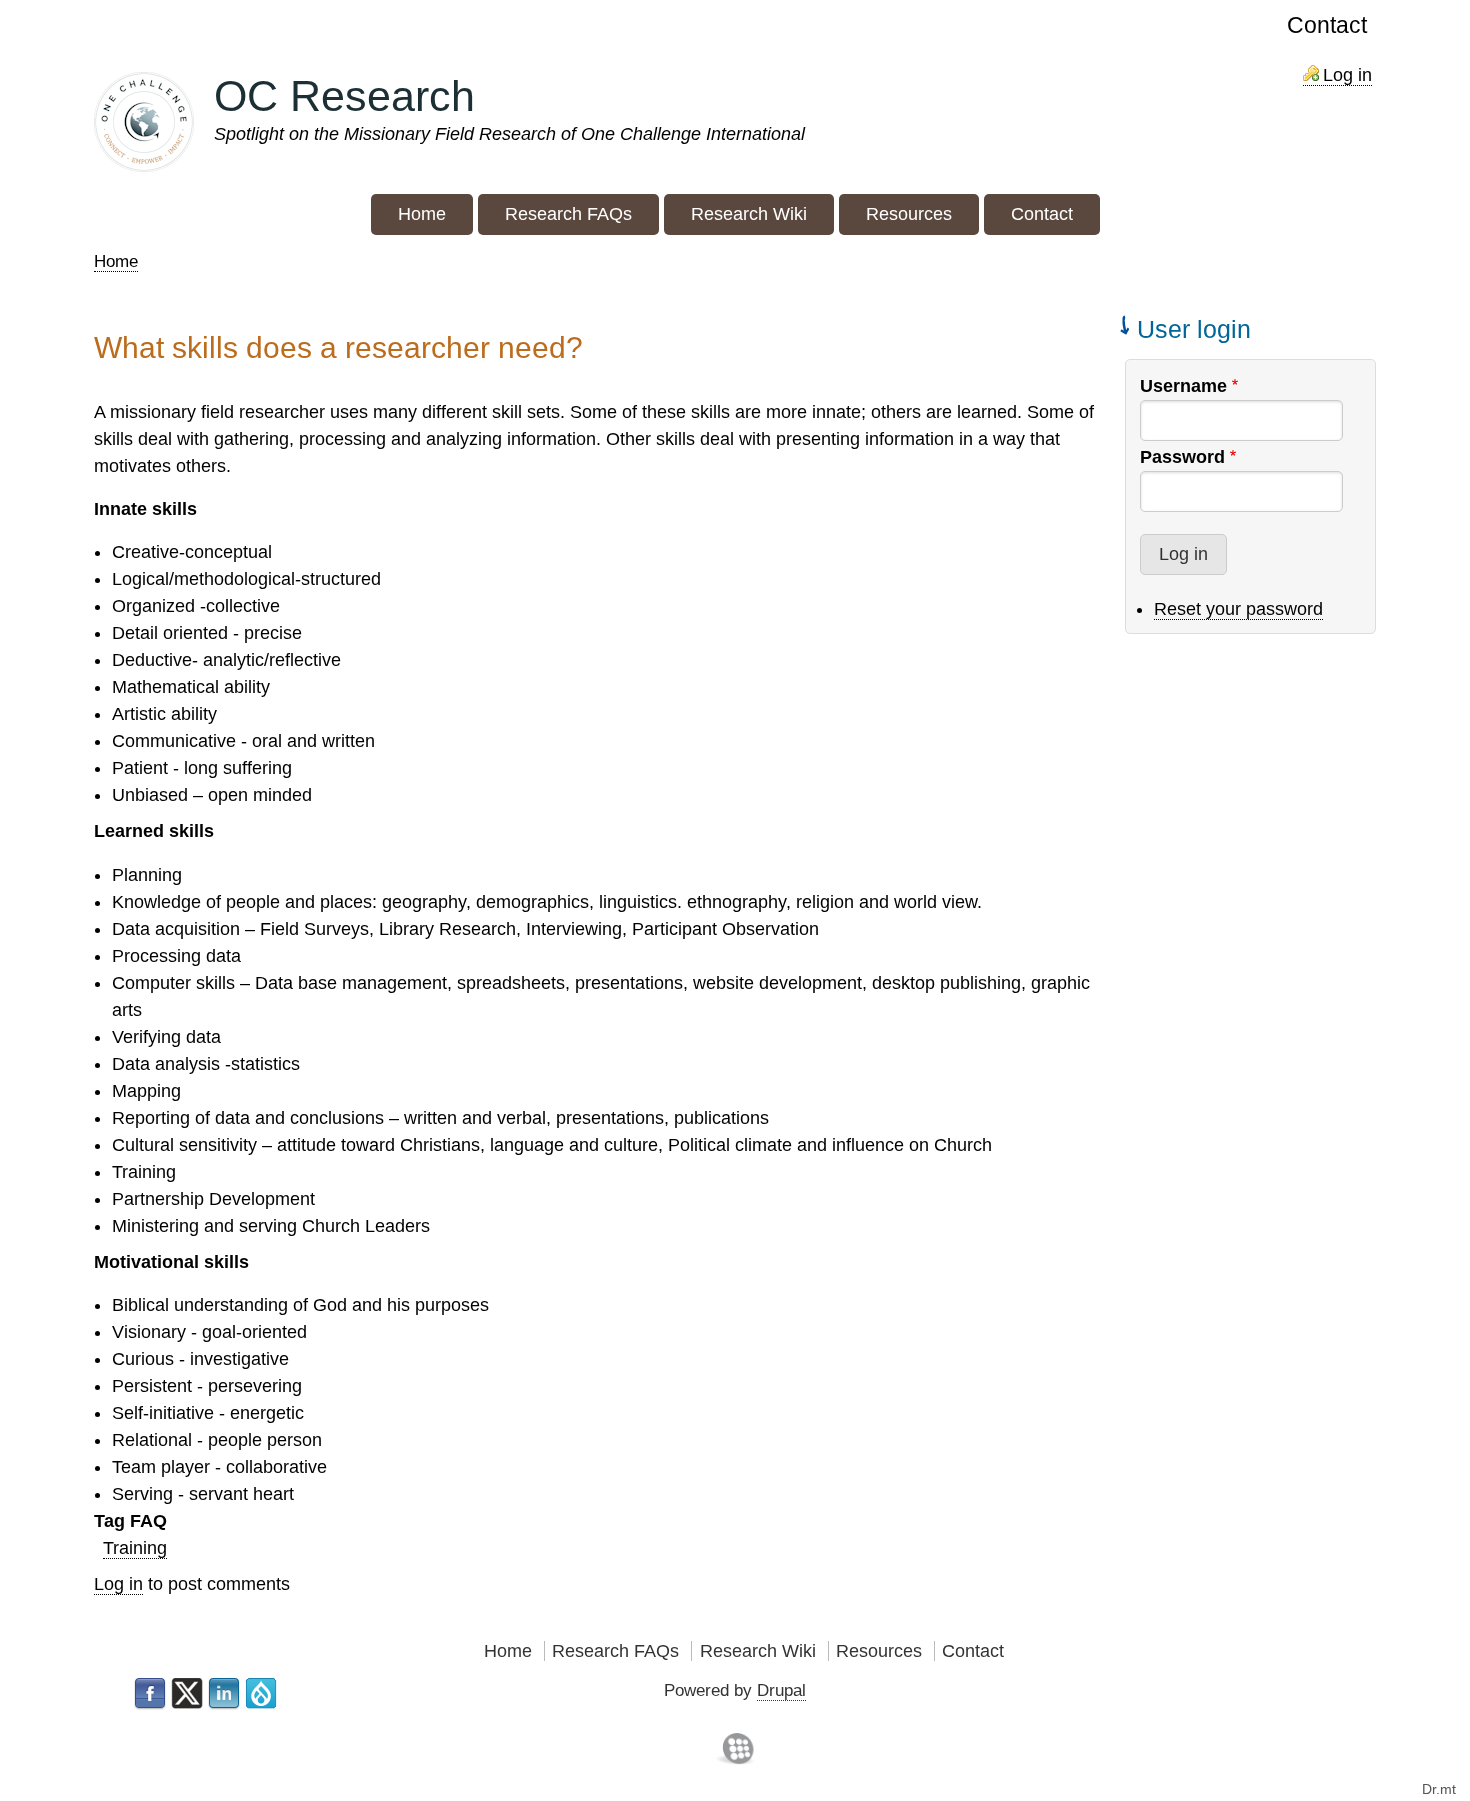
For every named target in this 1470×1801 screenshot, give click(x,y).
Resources (879, 1651)
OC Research (344, 96)
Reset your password (1238, 609)
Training (135, 1548)
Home (116, 261)
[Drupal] (261, 1694)
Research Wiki (758, 1651)
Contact (1327, 25)
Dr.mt (1439, 1789)
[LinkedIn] (224, 1694)
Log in (1347, 75)
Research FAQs (615, 1651)
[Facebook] (150, 1694)
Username (1183, 386)
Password (1182, 457)
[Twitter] (187, 1694)
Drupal (781, 1690)
